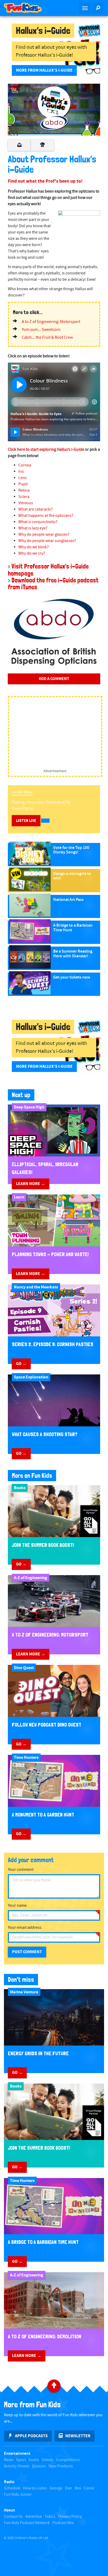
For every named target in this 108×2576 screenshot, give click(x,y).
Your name (17, 1906)
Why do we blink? (34, 547)
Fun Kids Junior (18, 2495)
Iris (21, 472)
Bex (78, 2488)
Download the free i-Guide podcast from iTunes (53, 584)
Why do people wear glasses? (44, 535)
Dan (69, 2488)
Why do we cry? (32, 553)
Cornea (25, 465)
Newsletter (78, 2436)
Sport (21, 2460)
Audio (34, 2460)
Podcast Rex (63, 2523)
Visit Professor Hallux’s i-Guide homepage (48, 570)
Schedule (12, 2488)
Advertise (34, 2517)
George (56, 2488)
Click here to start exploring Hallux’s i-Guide (46, 450)
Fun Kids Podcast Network (27, 2523)
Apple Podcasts (31, 2436)
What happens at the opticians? (46, 516)
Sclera (24, 497)
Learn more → (31, 1184)
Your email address (25, 1928)
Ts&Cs (50, 2517)
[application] (54, 110)
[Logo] (14, 90)
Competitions (68, 2460)
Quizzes (39, 2466)
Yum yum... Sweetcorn (41, 330)
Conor (89, 2488)
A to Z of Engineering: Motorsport (51, 322)
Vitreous (26, 503)
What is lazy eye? (33, 528)
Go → (21, 1364)
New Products (61, 2466)
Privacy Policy (70, 2517)
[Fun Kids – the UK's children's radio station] (27, 8)
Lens (23, 478)
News (9, 2460)
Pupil (23, 484)
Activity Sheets (17, 2466)
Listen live (26, 820)
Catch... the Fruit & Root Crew (47, 338)
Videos (48, 2460)
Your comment (21, 1870)
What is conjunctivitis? (38, 522)
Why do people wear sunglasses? (47, 541)
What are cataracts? (36, 509)
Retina (24, 490)
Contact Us (13, 2517)
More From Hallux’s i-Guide (44, 70)
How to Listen (35, 2488)
